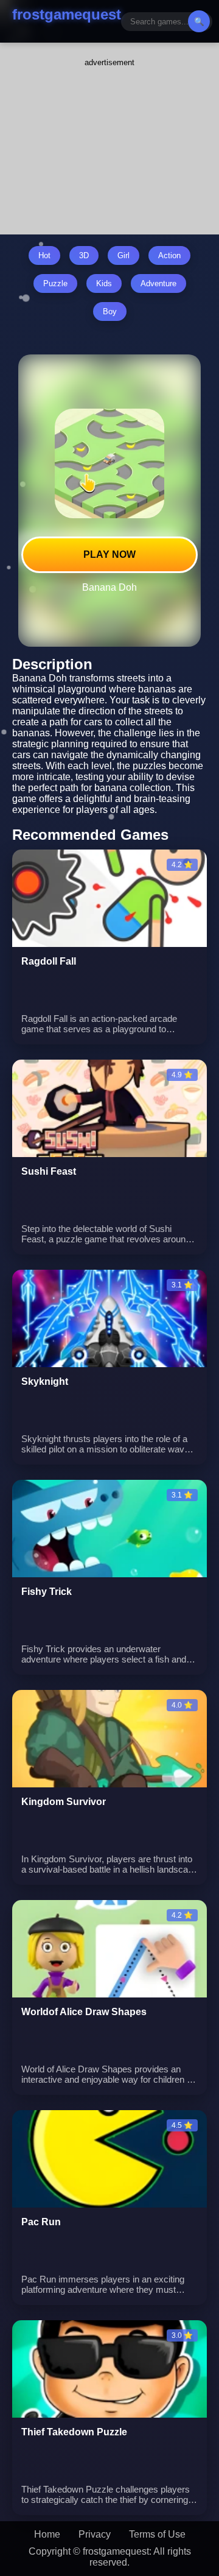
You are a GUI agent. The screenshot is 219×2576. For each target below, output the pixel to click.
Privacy (95, 2534)
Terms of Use (157, 2534)
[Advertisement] (109, 143)
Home (47, 2534)
